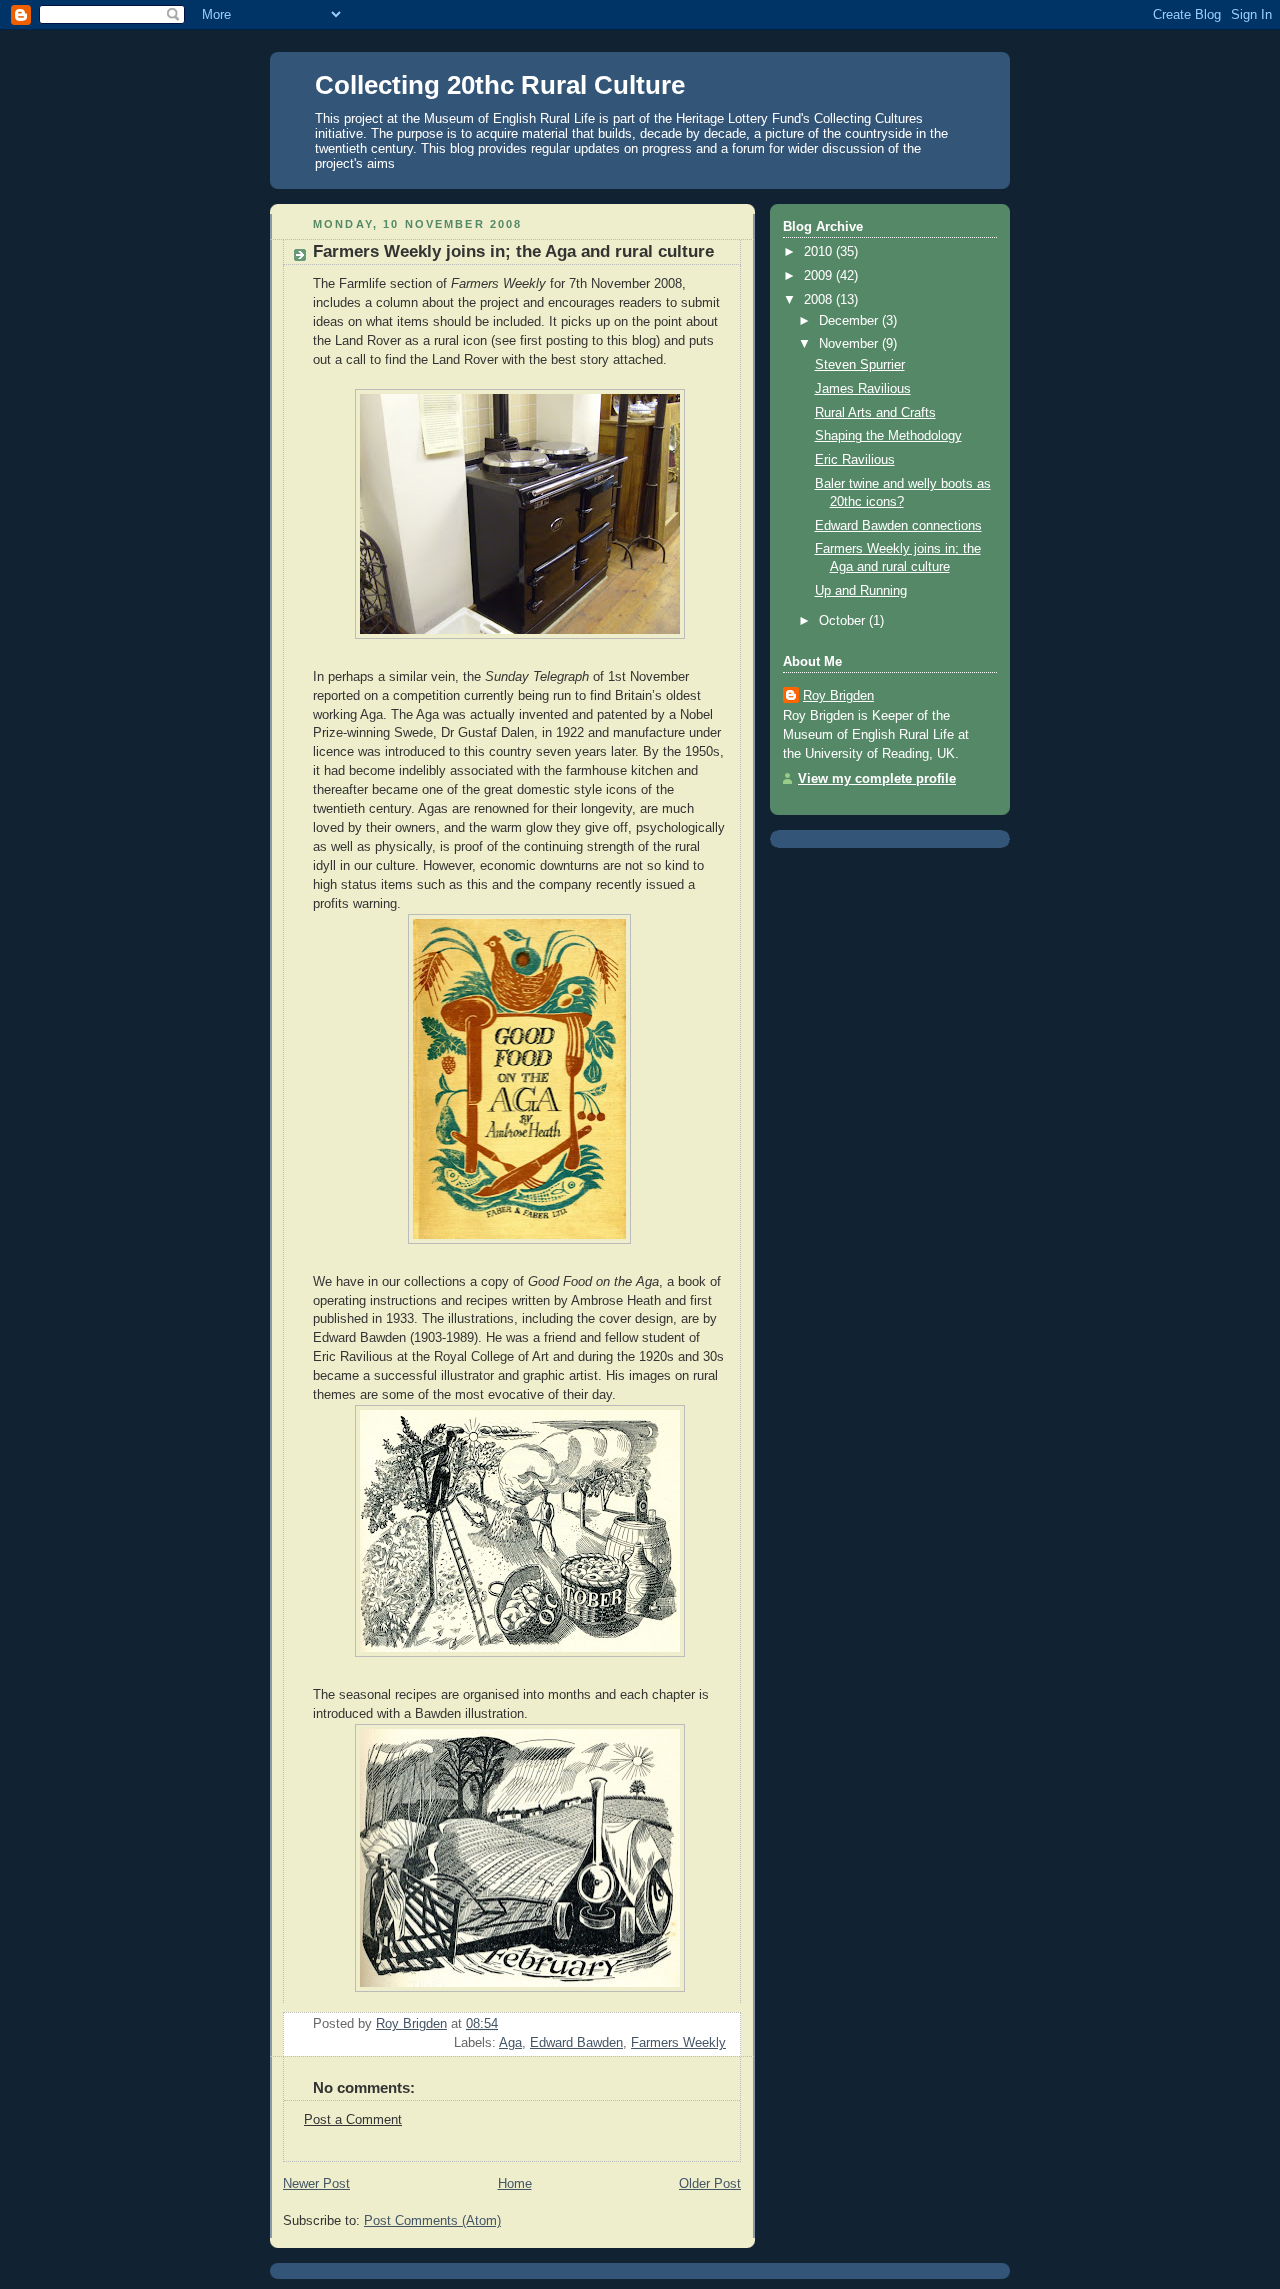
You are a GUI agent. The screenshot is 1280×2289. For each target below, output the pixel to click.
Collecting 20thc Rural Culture (500, 85)
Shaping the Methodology (888, 436)
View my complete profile (877, 779)
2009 (820, 276)
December (850, 321)
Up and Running (861, 591)
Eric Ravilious (855, 460)
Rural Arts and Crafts (875, 413)
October (844, 621)
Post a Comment (353, 2120)
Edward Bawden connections (898, 526)
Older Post (710, 2184)
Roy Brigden (838, 696)
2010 (820, 252)
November (850, 344)
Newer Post (316, 2184)
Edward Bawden (576, 2043)
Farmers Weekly (678, 2043)
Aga (510, 2043)
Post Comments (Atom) (432, 2221)
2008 (820, 300)
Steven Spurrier (860, 365)
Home (515, 2184)
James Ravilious (863, 389)
